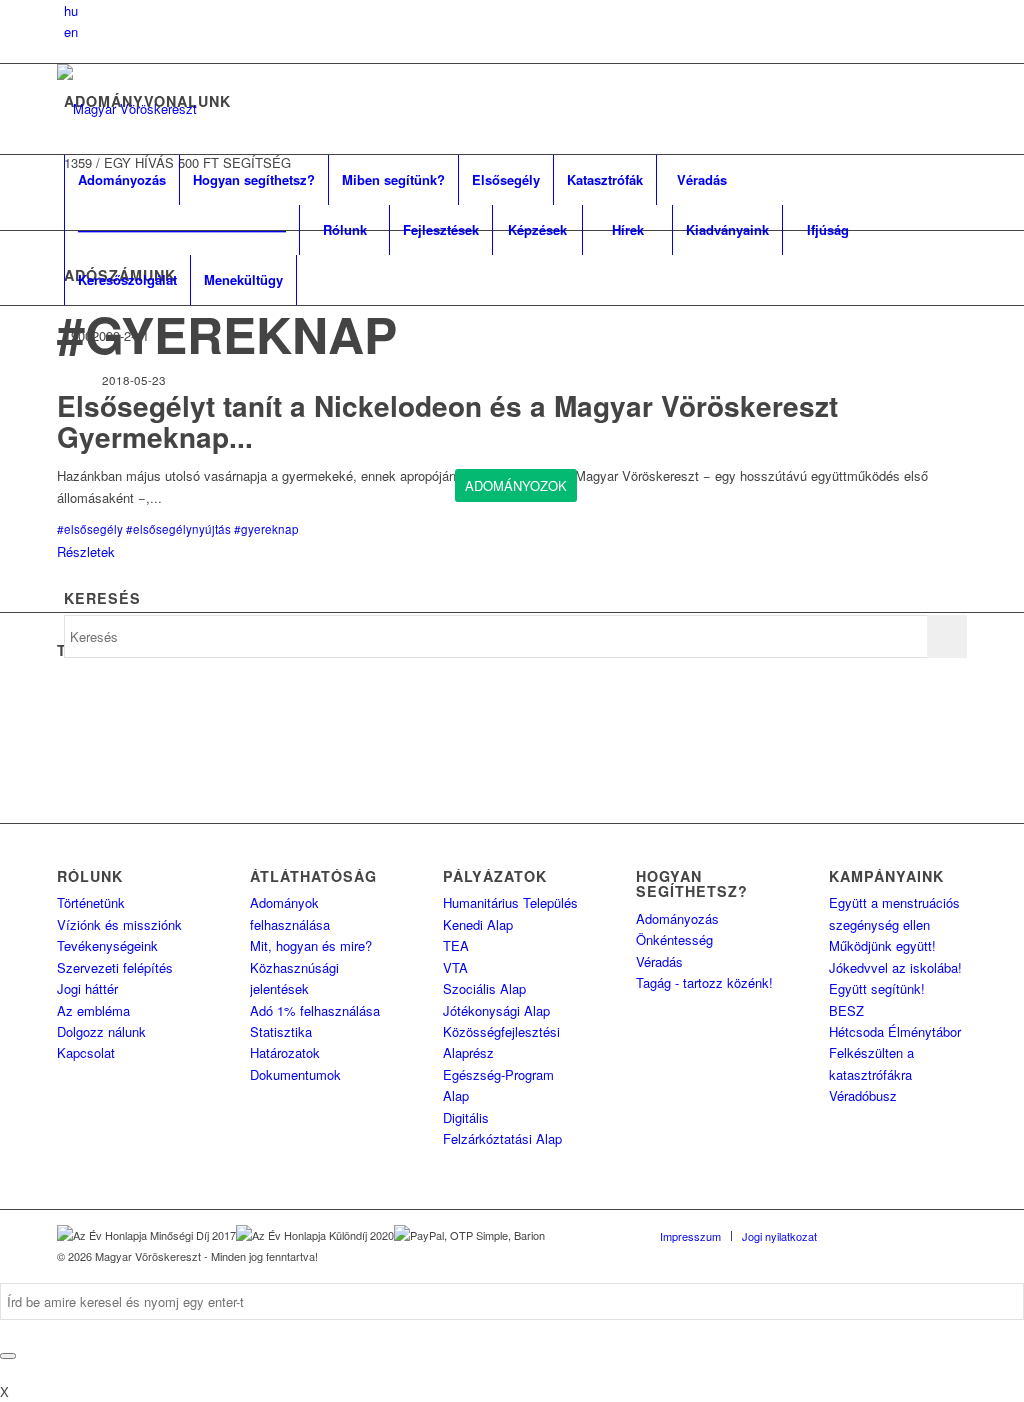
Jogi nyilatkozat (779, 1236)
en (71, 31)
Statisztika (281, 1031)
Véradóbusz (863, 1095)
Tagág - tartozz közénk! (704, 982)
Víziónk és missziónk (119, 924)
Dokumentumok (295, 1074)
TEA (456, 945)
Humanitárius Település (510, 902)
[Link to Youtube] (952, 1235)
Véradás (659, 961)
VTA (455, 967)
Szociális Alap (484, 988)
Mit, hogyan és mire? (311, 945)
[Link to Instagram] (922, 1235)
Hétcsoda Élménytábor (895, 1031)
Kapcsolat (86, 1052)
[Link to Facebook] (862, 1235)
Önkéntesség (674, 939)
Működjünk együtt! (882, 945)
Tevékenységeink (107, 945)
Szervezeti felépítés (115, 967)
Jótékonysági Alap (496, 1010)
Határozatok (285, 1052)
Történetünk (91, 902)
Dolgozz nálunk (101, 1031)
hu (71, 10)
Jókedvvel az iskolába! (895, 967)
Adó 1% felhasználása (315, 1010)
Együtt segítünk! (877, 988)
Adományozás (677, 918)
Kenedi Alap (478, 924)
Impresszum (690, 1236)
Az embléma (93, 1010)
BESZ (846, 1010)
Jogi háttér (87, 988)
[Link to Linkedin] (892, 1235)
